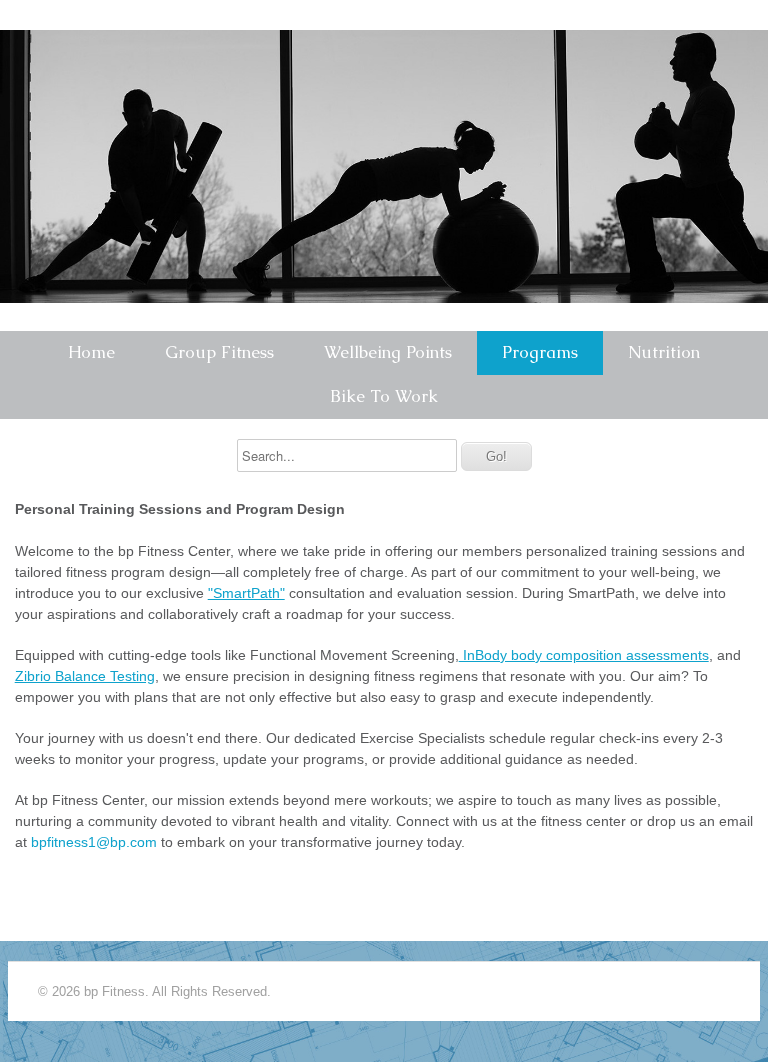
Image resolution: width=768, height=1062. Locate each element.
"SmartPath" (246, 593)
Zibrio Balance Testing (85, 676)
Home (91, 352)
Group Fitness (219, 352)
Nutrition (664, 352)
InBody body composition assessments (584, 655)
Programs (540, 352)
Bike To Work (384, 396)
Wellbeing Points (388, 352)
